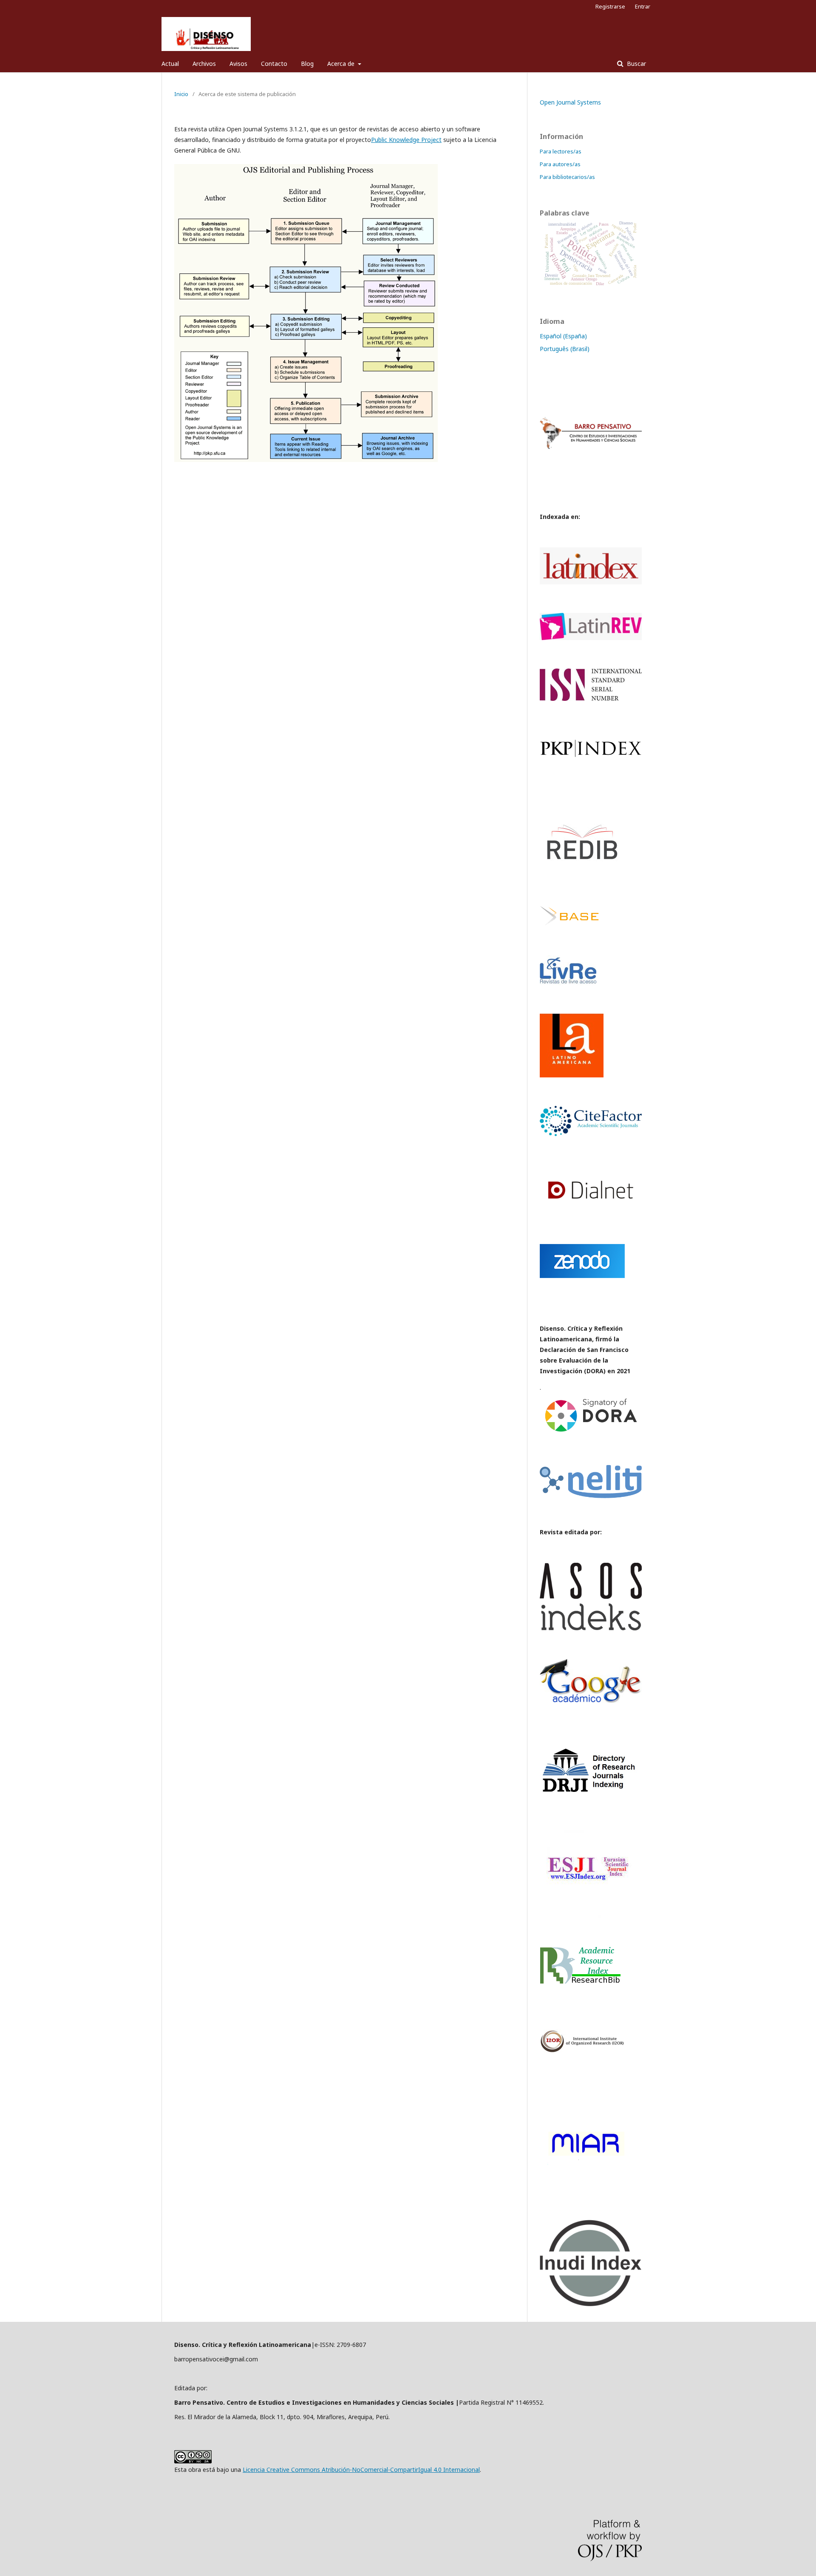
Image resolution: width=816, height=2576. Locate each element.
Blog (307, 64)
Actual (170, 64)
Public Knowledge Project (406, 140)
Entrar (643, 6)
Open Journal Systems (570, 102)
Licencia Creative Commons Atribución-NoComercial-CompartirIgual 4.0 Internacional (361, 2470)
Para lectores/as (561, 151)
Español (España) (563, 336)
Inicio (181, 94)
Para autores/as (560, 164)
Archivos (204, 64)
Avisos (238, 64)
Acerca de (342, 64)
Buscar (636, 64)
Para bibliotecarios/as (567, 177)
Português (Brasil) (565, 349)
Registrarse (610, 6)
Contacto (274, 64)
